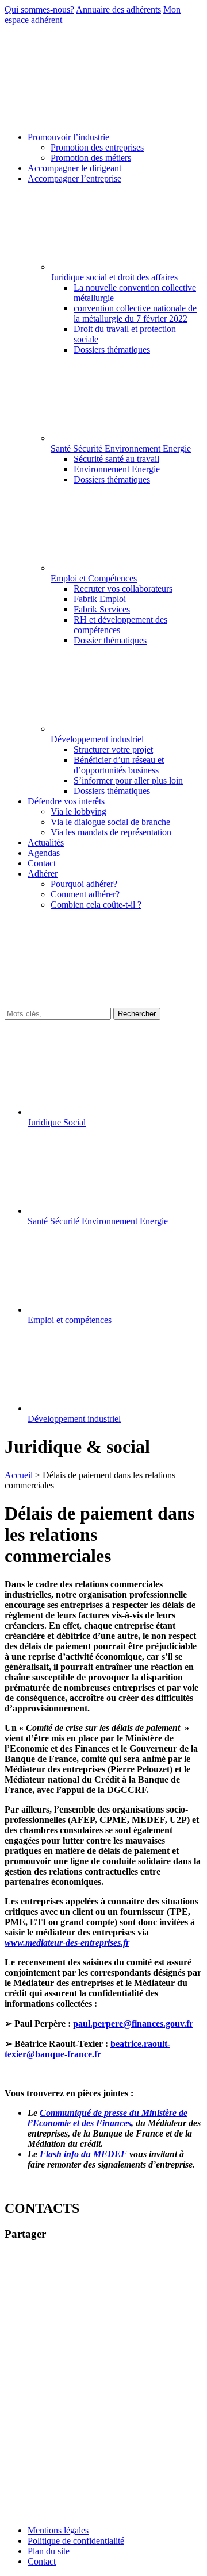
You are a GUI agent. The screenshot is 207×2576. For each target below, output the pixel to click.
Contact (42, 2561)
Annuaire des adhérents (118, 9)
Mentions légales (58, 2530)
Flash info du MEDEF (83, 2154)
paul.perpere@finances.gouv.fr (133, 2024)
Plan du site (49, 2551)
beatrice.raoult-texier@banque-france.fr (87, 2049)
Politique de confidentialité (76, 2541)
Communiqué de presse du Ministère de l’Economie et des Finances (108, 2118)
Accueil (19, 1475)
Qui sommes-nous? (39, 9)
